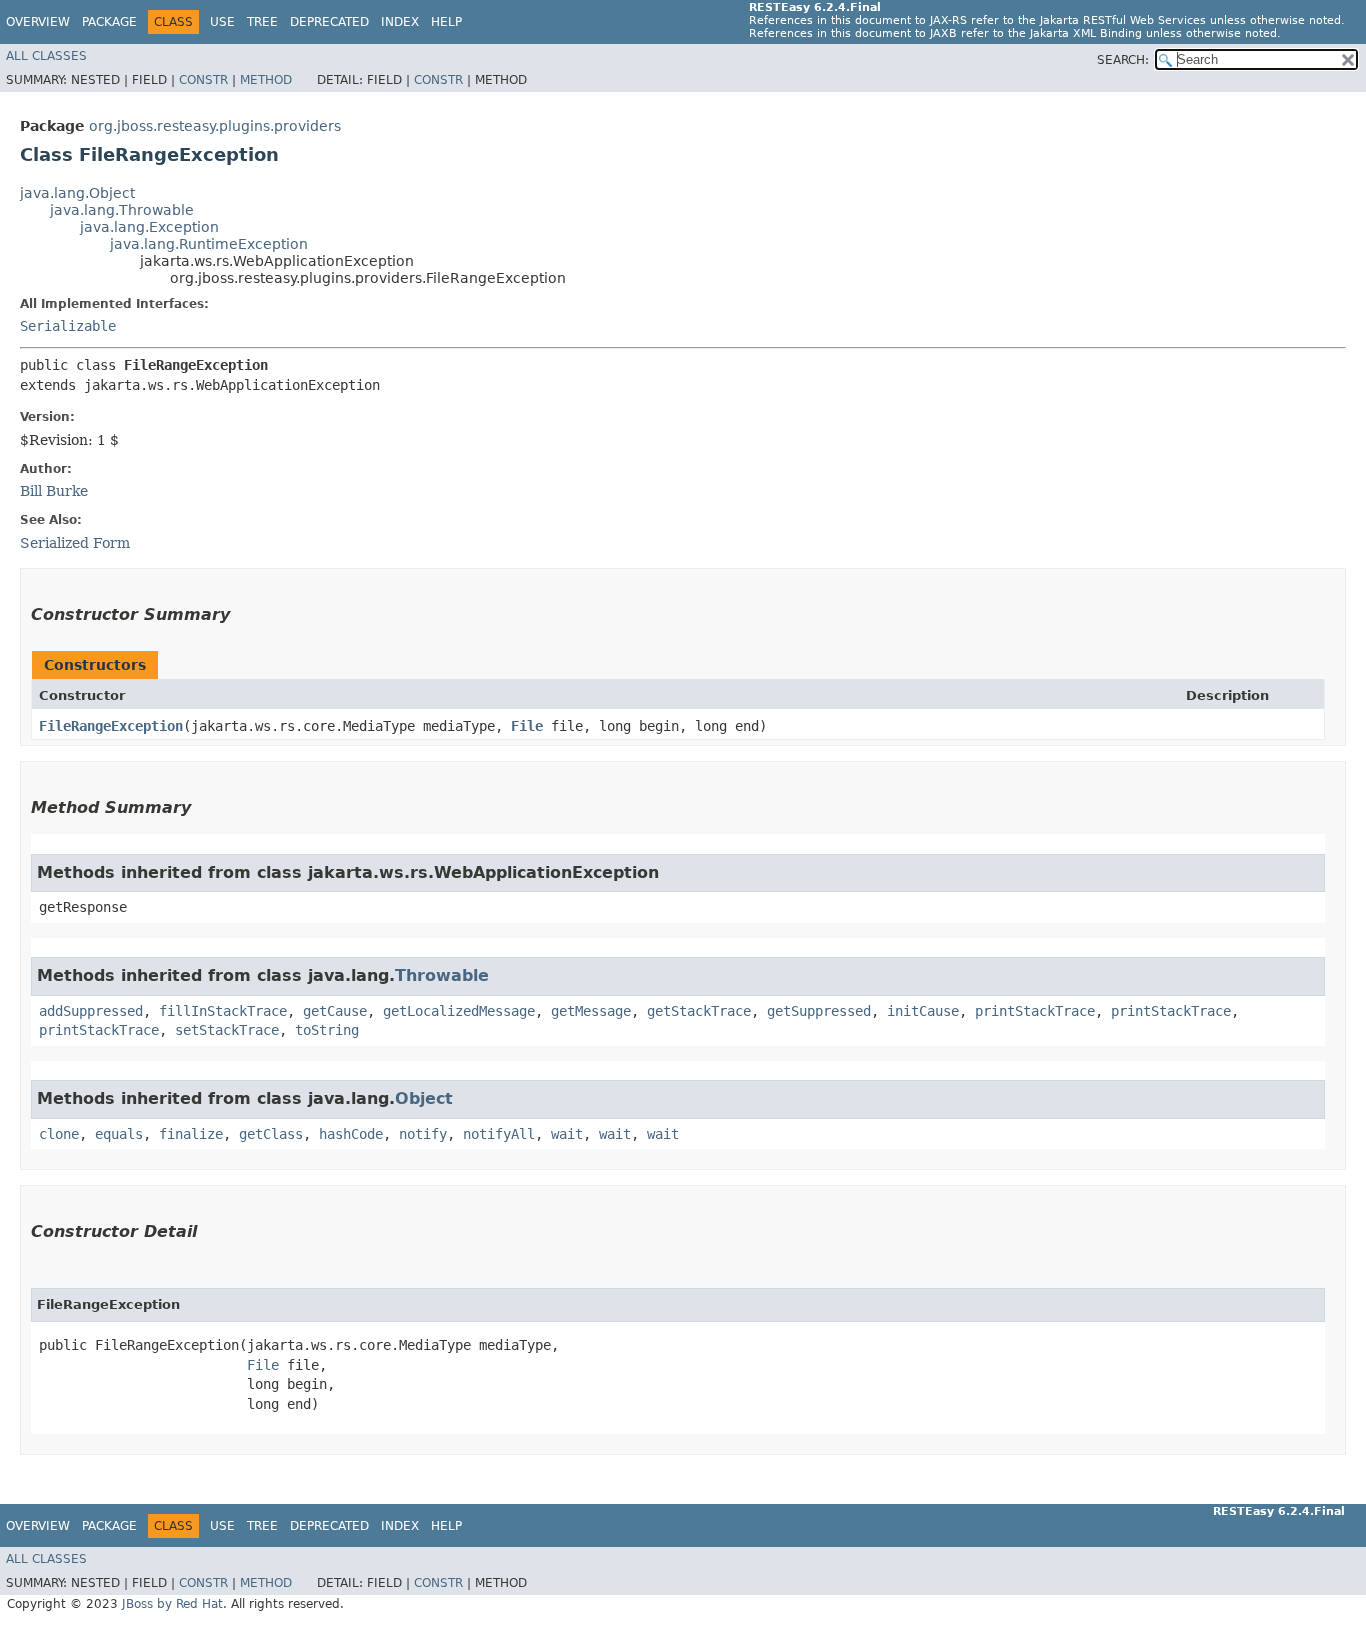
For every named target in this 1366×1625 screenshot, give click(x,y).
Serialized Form (75, 543)
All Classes (46, 56)
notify (423, 1134)
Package (109, 22)
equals (119, 1134)
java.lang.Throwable (122, 210)
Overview (38, 22)
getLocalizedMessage (459, 1011)
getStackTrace (699, 1011)
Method (266, 80)
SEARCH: (1123, 60)
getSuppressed (819, 1011)
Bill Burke (54, 491)
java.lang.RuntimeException (209, 244)
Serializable (68, 326)
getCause (335, 1011)
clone (59, 1134)
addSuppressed (91, 1011)
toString (327, 1030)
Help (446, 22)
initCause (923, 1011)
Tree (262, 22)
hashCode (351, 1134)
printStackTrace (1035, 1011)
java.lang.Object (77, 193)
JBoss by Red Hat (172, 1604)
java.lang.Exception (149, 227)
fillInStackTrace (223, 1011)
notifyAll (499, 1134)
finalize (191, 1134)
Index (400, 22)
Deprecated (329, 22)
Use (222, 22)
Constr (203, 80)
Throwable (442, 975)
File (527, 726)
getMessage (591, 1011)
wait (567, 1134)
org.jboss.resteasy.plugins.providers (215, 126)
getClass (271, 1134)
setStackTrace (227, 1030)
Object (424, 1098)
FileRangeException (111, 726)
